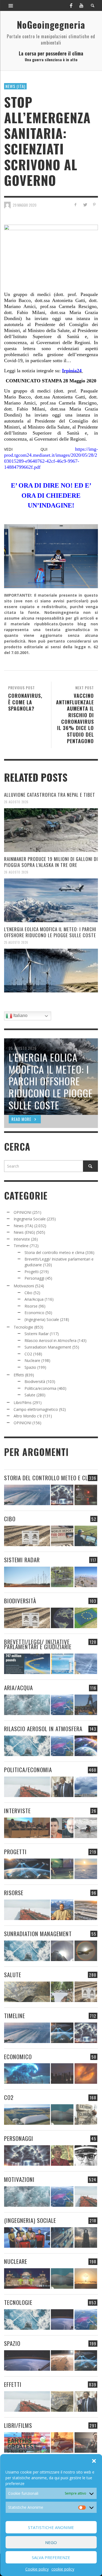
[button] (94, 2461)
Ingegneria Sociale (30, 1219)
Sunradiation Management (48, 1347)
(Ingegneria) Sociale (42, 1319)
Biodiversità (35, 1381)
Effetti (19, 1375)
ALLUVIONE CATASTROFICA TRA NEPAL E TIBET (50, 795)
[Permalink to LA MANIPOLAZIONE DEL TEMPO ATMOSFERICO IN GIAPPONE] (86, 1495)
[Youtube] (81, 5)
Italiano (20, 1016)
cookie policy (63, 2569)
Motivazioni (24, 1286)
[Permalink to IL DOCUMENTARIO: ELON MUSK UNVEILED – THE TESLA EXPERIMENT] (86, 2442)
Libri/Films (23, 1403)
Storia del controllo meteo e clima (54, 1252)
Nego (51, 2542)
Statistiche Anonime (51, 2527)
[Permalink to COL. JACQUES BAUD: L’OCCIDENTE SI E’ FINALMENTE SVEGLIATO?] (62, 1828)
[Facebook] (71, 5)
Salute (30, 1395)
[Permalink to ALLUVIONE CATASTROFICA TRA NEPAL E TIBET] (51, 830)
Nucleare (32, 1360)
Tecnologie (23, 1327)
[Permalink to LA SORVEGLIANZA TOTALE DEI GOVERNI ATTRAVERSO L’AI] (62, 2237)
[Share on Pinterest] (94, 205)
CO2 (28, 1354)
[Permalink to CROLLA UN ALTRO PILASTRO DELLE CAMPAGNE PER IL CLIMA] (86, 2115)
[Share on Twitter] (85, 205)
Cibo (28, 1293)
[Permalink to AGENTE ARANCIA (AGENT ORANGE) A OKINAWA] (27, 1992)
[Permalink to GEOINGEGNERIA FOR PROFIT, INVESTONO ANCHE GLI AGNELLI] (86, 2074)
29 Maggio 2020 (25, 205)
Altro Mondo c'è (28, 1416)
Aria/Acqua (34, 1299)
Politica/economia (40, 1388)
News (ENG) (24, 1232)
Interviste (22, 1239)
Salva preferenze (51, 2557)
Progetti (32, 1272)
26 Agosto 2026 (16, 802)
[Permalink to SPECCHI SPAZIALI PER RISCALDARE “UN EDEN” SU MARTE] (62, 2360)
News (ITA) (15, 86)
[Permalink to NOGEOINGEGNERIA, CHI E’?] (27, 1828)
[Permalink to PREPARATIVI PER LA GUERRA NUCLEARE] (27, 2278)
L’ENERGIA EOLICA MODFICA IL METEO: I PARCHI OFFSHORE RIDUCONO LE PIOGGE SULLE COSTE (50, 932)
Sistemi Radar (37, 1334)
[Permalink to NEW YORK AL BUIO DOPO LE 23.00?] (62, 2074)
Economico (34, 1313)
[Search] (11, 5)
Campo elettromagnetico (36, 1409)
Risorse (31, 1306)
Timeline (21, 1246)
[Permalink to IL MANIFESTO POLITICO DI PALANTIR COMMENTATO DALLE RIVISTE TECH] (86, 2237)
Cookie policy (37, 2569)
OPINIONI (22, 1212)
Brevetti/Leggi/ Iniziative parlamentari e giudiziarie (38, 1644)
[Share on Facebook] (75, 205)
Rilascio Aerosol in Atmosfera (50, 1340)
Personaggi (34, 1278)
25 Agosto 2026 (16, 942)
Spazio (30, 1367)
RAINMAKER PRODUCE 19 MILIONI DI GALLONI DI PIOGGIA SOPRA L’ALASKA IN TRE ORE (51, 862)
